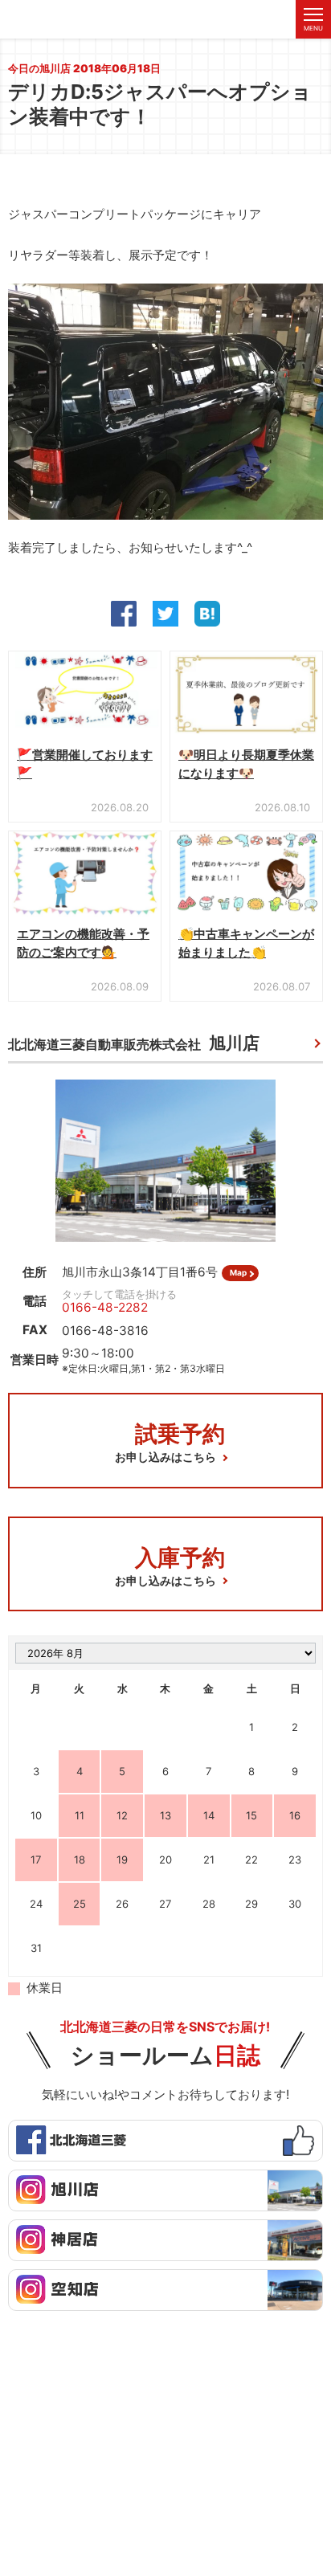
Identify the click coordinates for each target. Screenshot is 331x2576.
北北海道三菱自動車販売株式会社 (134, 1043)
